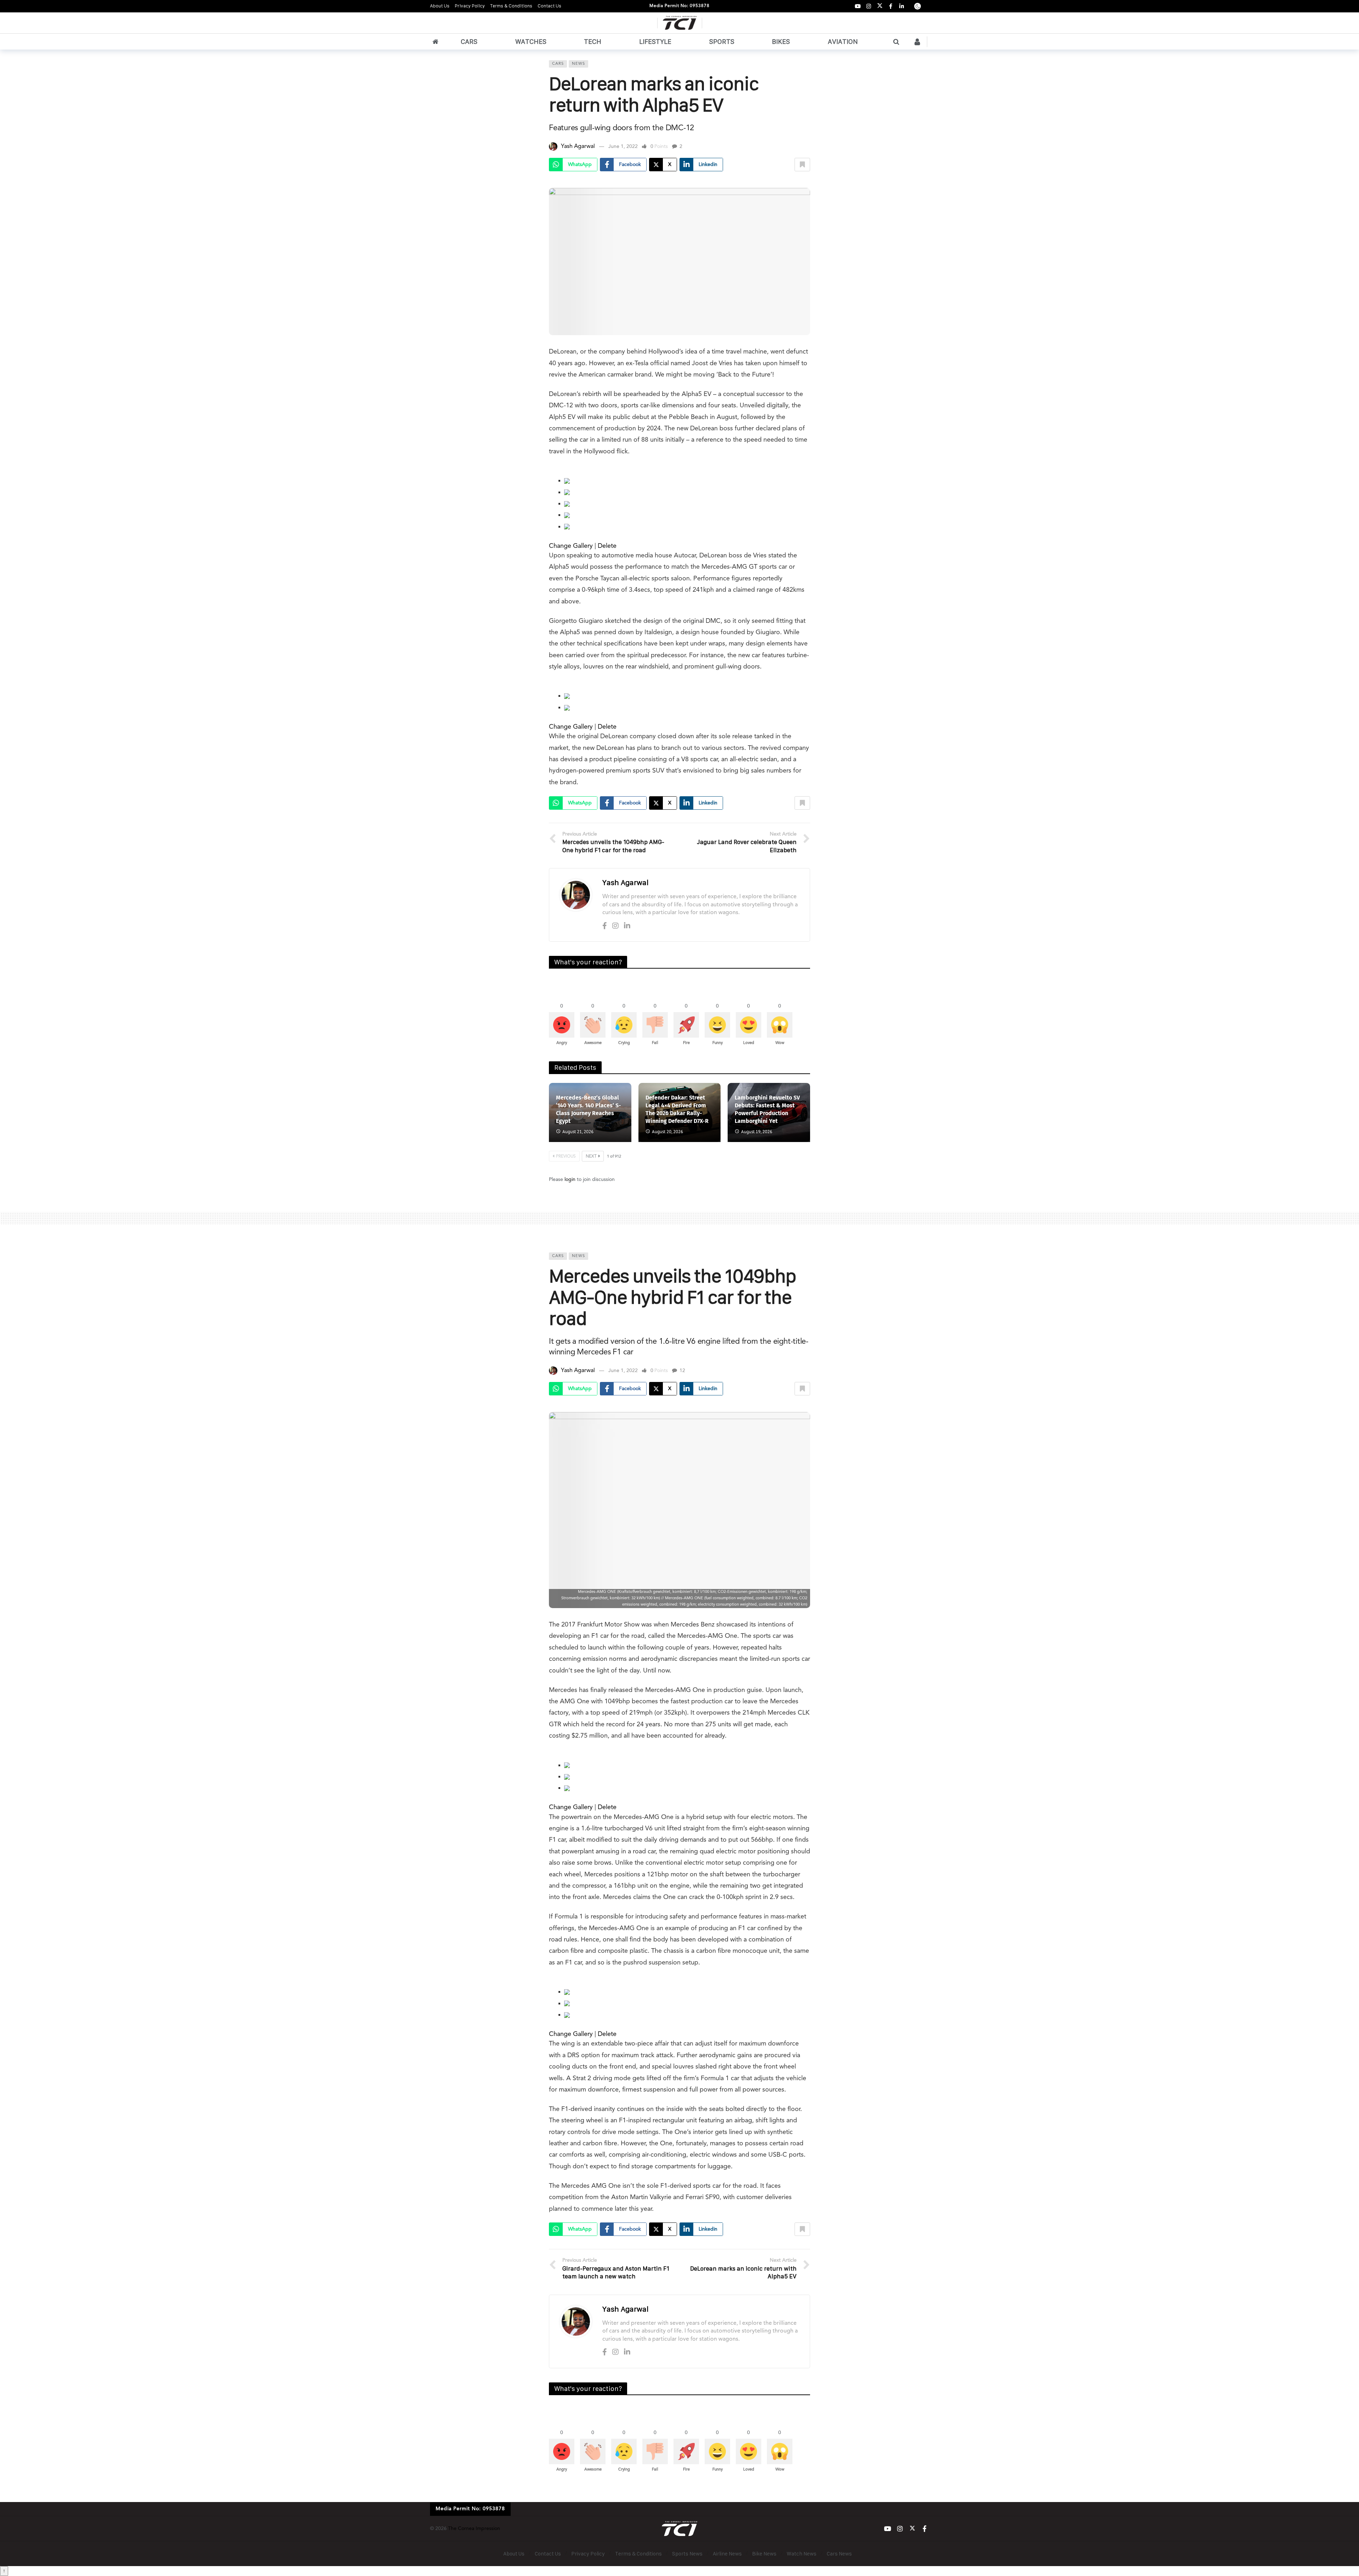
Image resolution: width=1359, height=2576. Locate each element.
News (578, 64)
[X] (880, 6)
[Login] (917, 42)
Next (591, 1157)
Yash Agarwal (578, 147)
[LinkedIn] (902, 6)
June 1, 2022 (623, 147)
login (570, 1180)
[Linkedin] (627, 926)
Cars (558, 64)
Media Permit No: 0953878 (679, 6)
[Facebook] (891, 6)
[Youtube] (858, 6)
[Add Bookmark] (802, 165)
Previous (566, 1157)
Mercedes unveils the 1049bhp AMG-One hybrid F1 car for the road (672, 1297)
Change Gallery (571, 546)
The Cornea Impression (474, 2529)
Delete (607, 546)
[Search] (896, 42)
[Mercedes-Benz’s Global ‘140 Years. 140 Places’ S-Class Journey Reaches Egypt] (590, 1112)
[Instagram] (869, 6)
